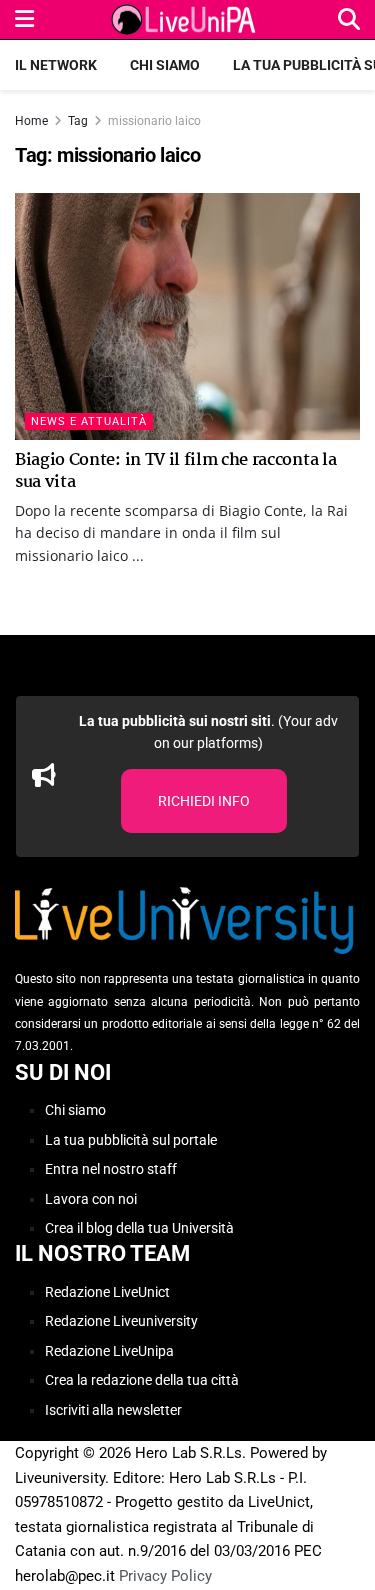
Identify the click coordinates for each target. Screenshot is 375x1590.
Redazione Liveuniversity (121, 1321)
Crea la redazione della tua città (142, 1380)
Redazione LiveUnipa (109, 1351)
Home (31, 121)
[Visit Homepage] (186, 20)
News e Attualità (89, 421)
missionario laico (154, 121)
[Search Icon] (349, 19)
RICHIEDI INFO (204, 801)
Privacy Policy (165, 1576)
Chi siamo (165, 65)
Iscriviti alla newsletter (113, 1410)
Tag (78, 121)
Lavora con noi (91, 1199)
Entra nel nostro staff (111, 1169)
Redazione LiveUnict (107, 1292)
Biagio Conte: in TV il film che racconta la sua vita (175, 471)
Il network (56, 65)
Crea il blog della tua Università (139, 1228)
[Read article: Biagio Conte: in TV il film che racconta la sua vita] (187, 316)
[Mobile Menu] (24, 19)
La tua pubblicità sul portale (131, 1140)
